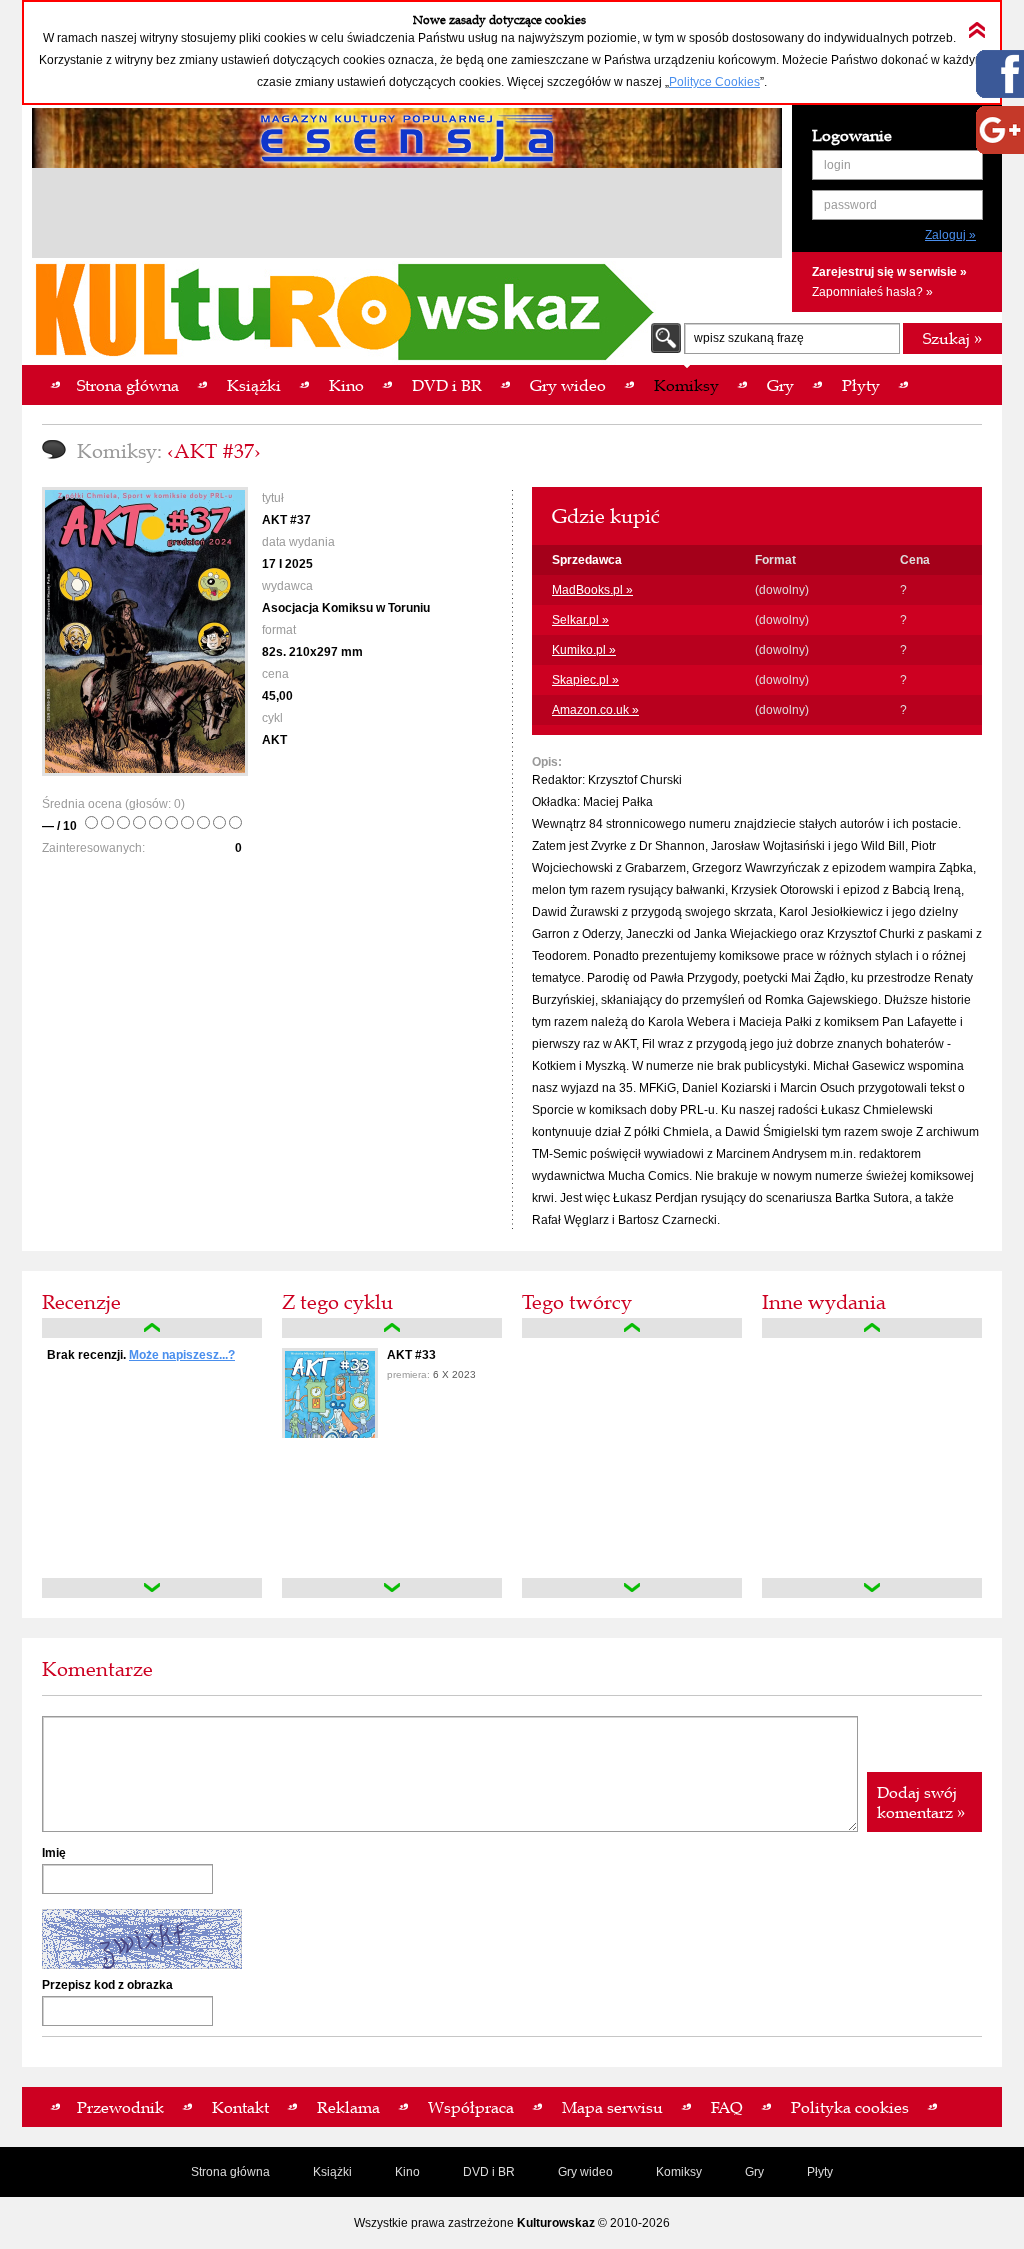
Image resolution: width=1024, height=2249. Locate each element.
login (837, 165)
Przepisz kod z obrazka (107, 1985)
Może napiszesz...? (182, 1355)
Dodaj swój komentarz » (921, 1802)
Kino (407, 2172)
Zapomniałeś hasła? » (872, 292)
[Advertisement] (407, 216)
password (850, 205)
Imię (54, 1853)
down (152, 1588)
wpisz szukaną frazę (749, 338)
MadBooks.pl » (592, 590)
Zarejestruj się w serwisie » (889, 272)
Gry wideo (585, 2172)
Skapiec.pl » (585, 680)
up (152, 1328)
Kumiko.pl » (584, 650)
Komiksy (679, 2172)
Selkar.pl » (580, 620)
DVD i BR (489, 2172)
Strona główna (230, 2172)
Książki (332, 2172)
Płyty (820, 2172)
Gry (754, 2172)
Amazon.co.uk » (595, 710)
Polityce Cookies (714, 82)
